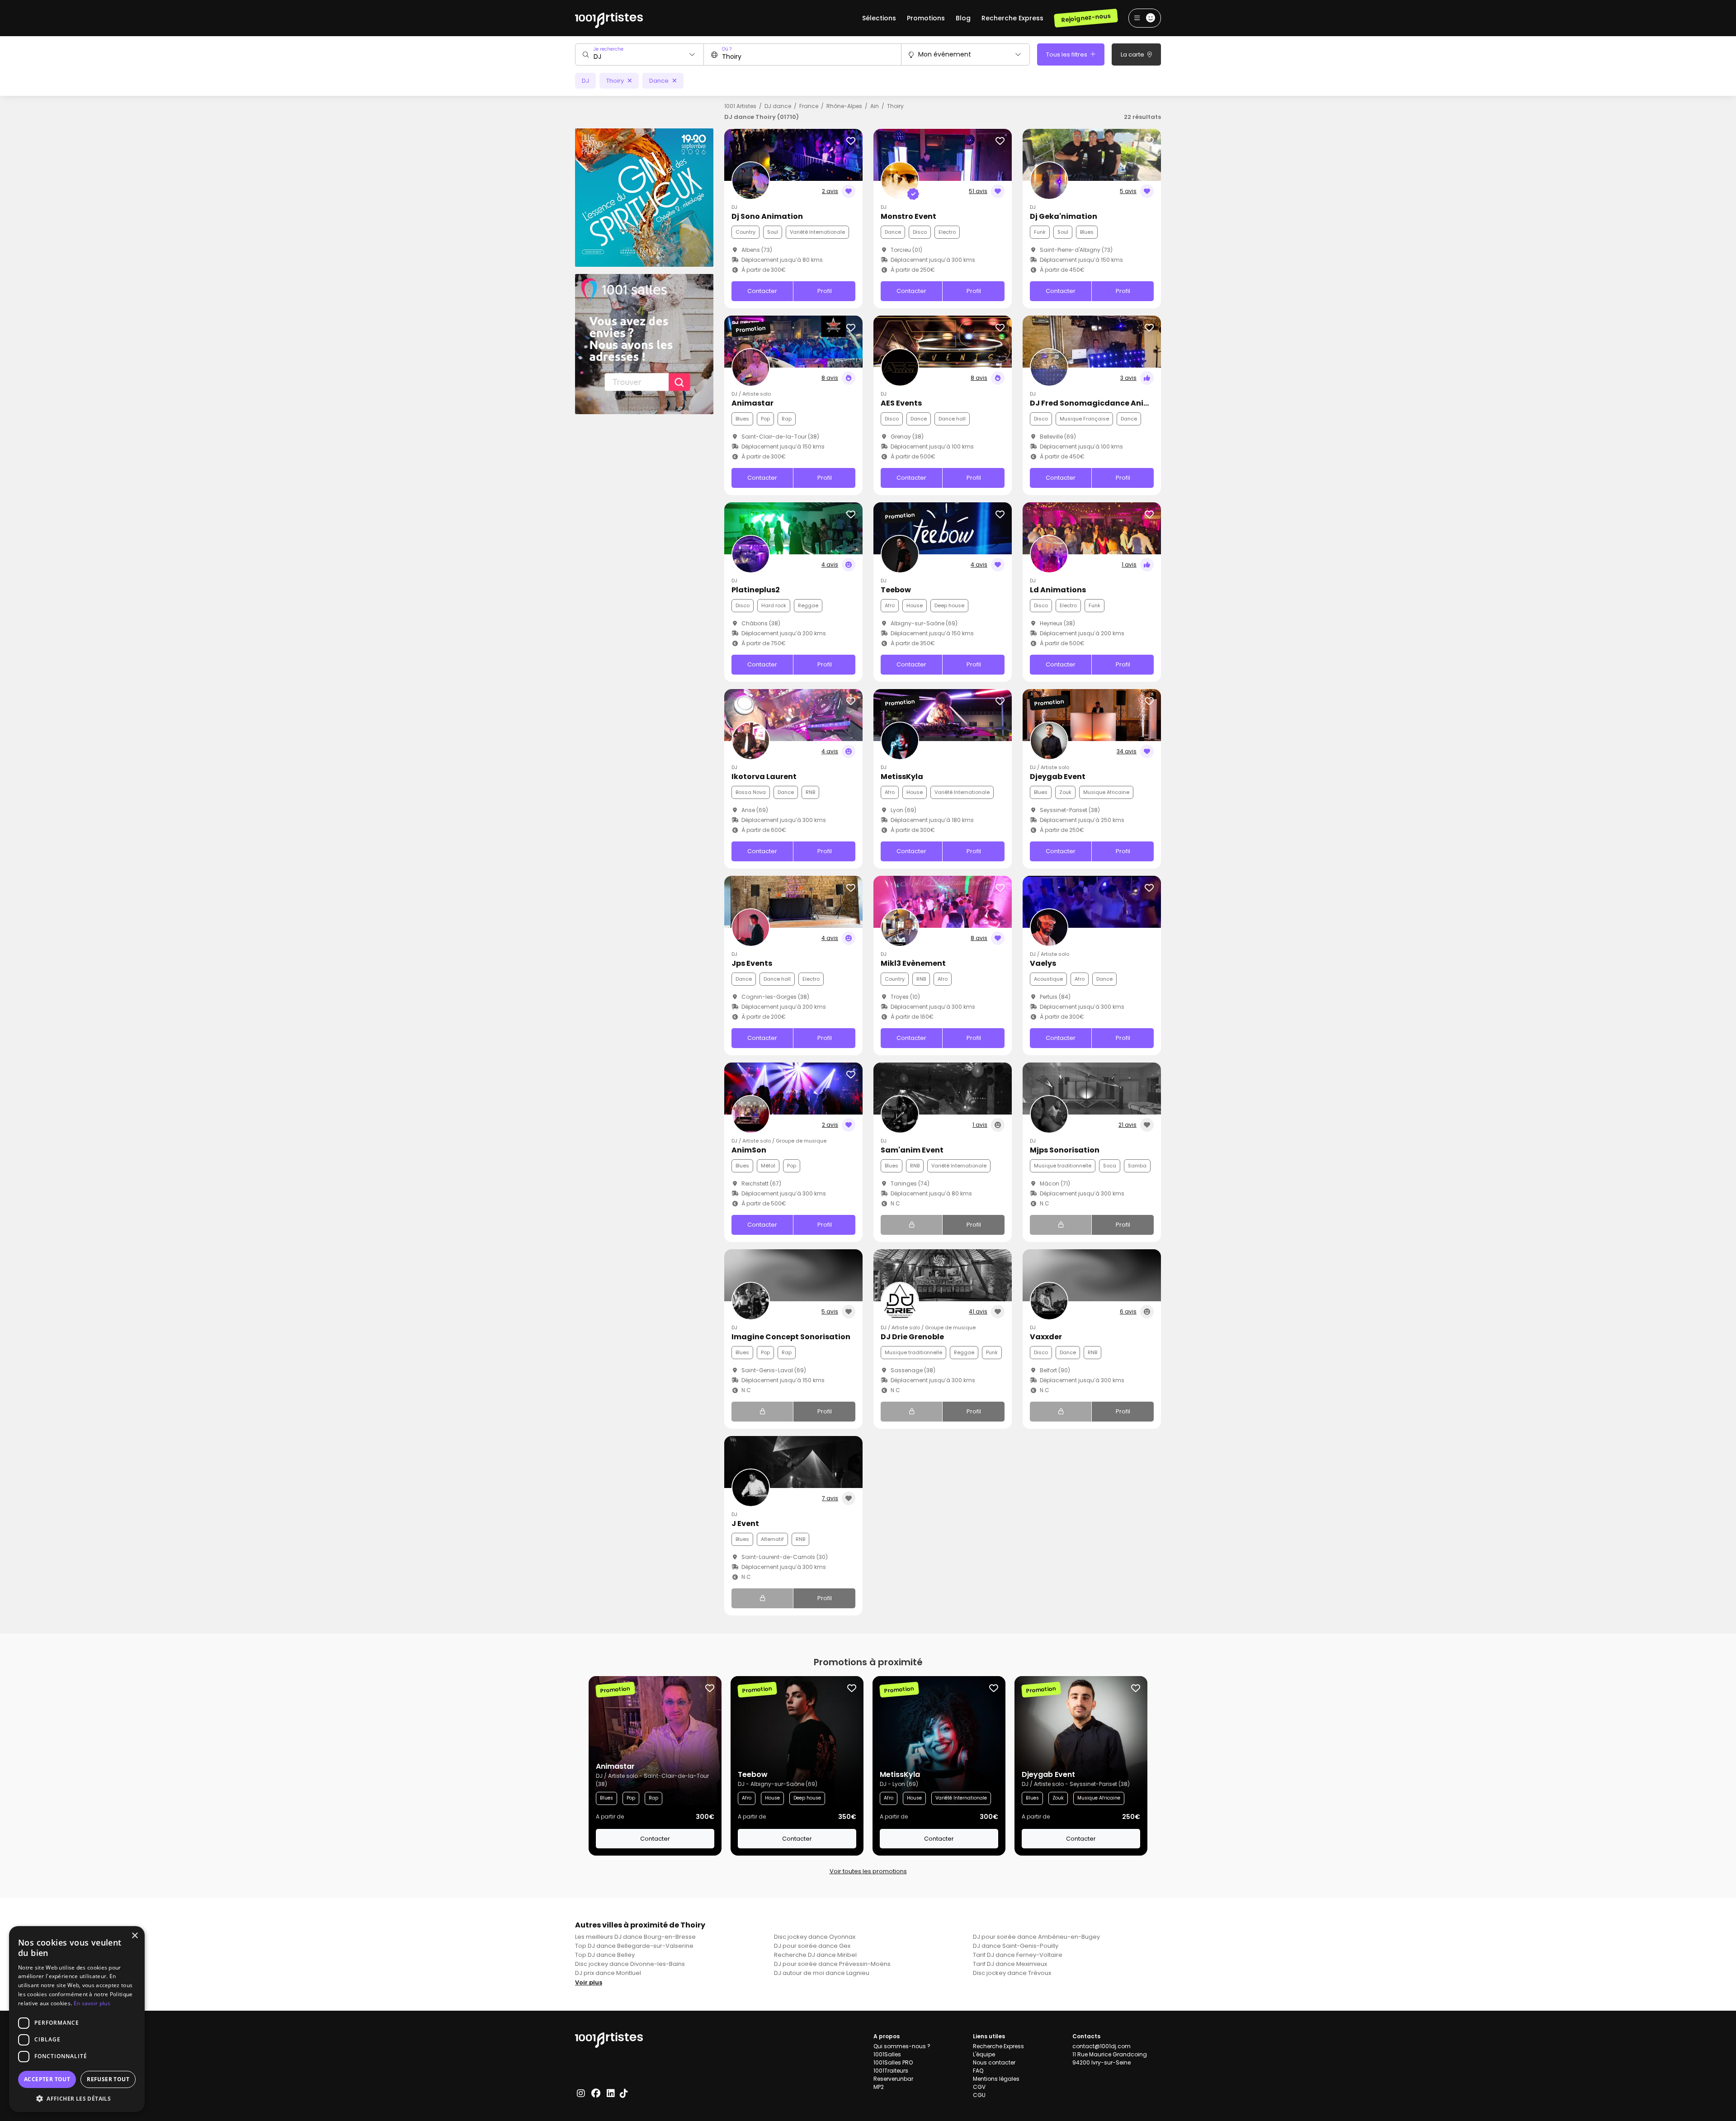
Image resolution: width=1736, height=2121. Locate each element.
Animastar (752, 403)
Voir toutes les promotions (868, 1871)
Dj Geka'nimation (1064, 216)
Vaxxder (1046, 1337)
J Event (745, 1523)
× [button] (134, 1936)
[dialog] (77, 2019)
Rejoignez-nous (1086, 18)
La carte (1133, 54)
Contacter (762, 291)
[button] (77, 2098)
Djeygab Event (1058, 777)
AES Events (901, 403)
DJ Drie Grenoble (912, 1337)
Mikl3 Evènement (913, 963)
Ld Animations (1058, 590)
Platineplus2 (756, 590)
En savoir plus (92, 2003)
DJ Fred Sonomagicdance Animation (1101, 403)
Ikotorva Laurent (764, 777)
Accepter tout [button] (47, 2079)
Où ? (727, 49)
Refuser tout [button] (108, 2079)
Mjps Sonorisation (1065, 1150)
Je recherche (609, 49)
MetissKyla (902, 777)
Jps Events (752, 963)
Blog (963, 18)
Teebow (896, 590)
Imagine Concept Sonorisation (791, 1337)
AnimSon (749, 1150)
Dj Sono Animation (767, 216)
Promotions (926, 18)
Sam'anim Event (912, 1150)
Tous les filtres (1067, 54)
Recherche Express (1012, 18)
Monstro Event (908, 216)
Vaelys (1043, 963)
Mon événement (945, 54)
